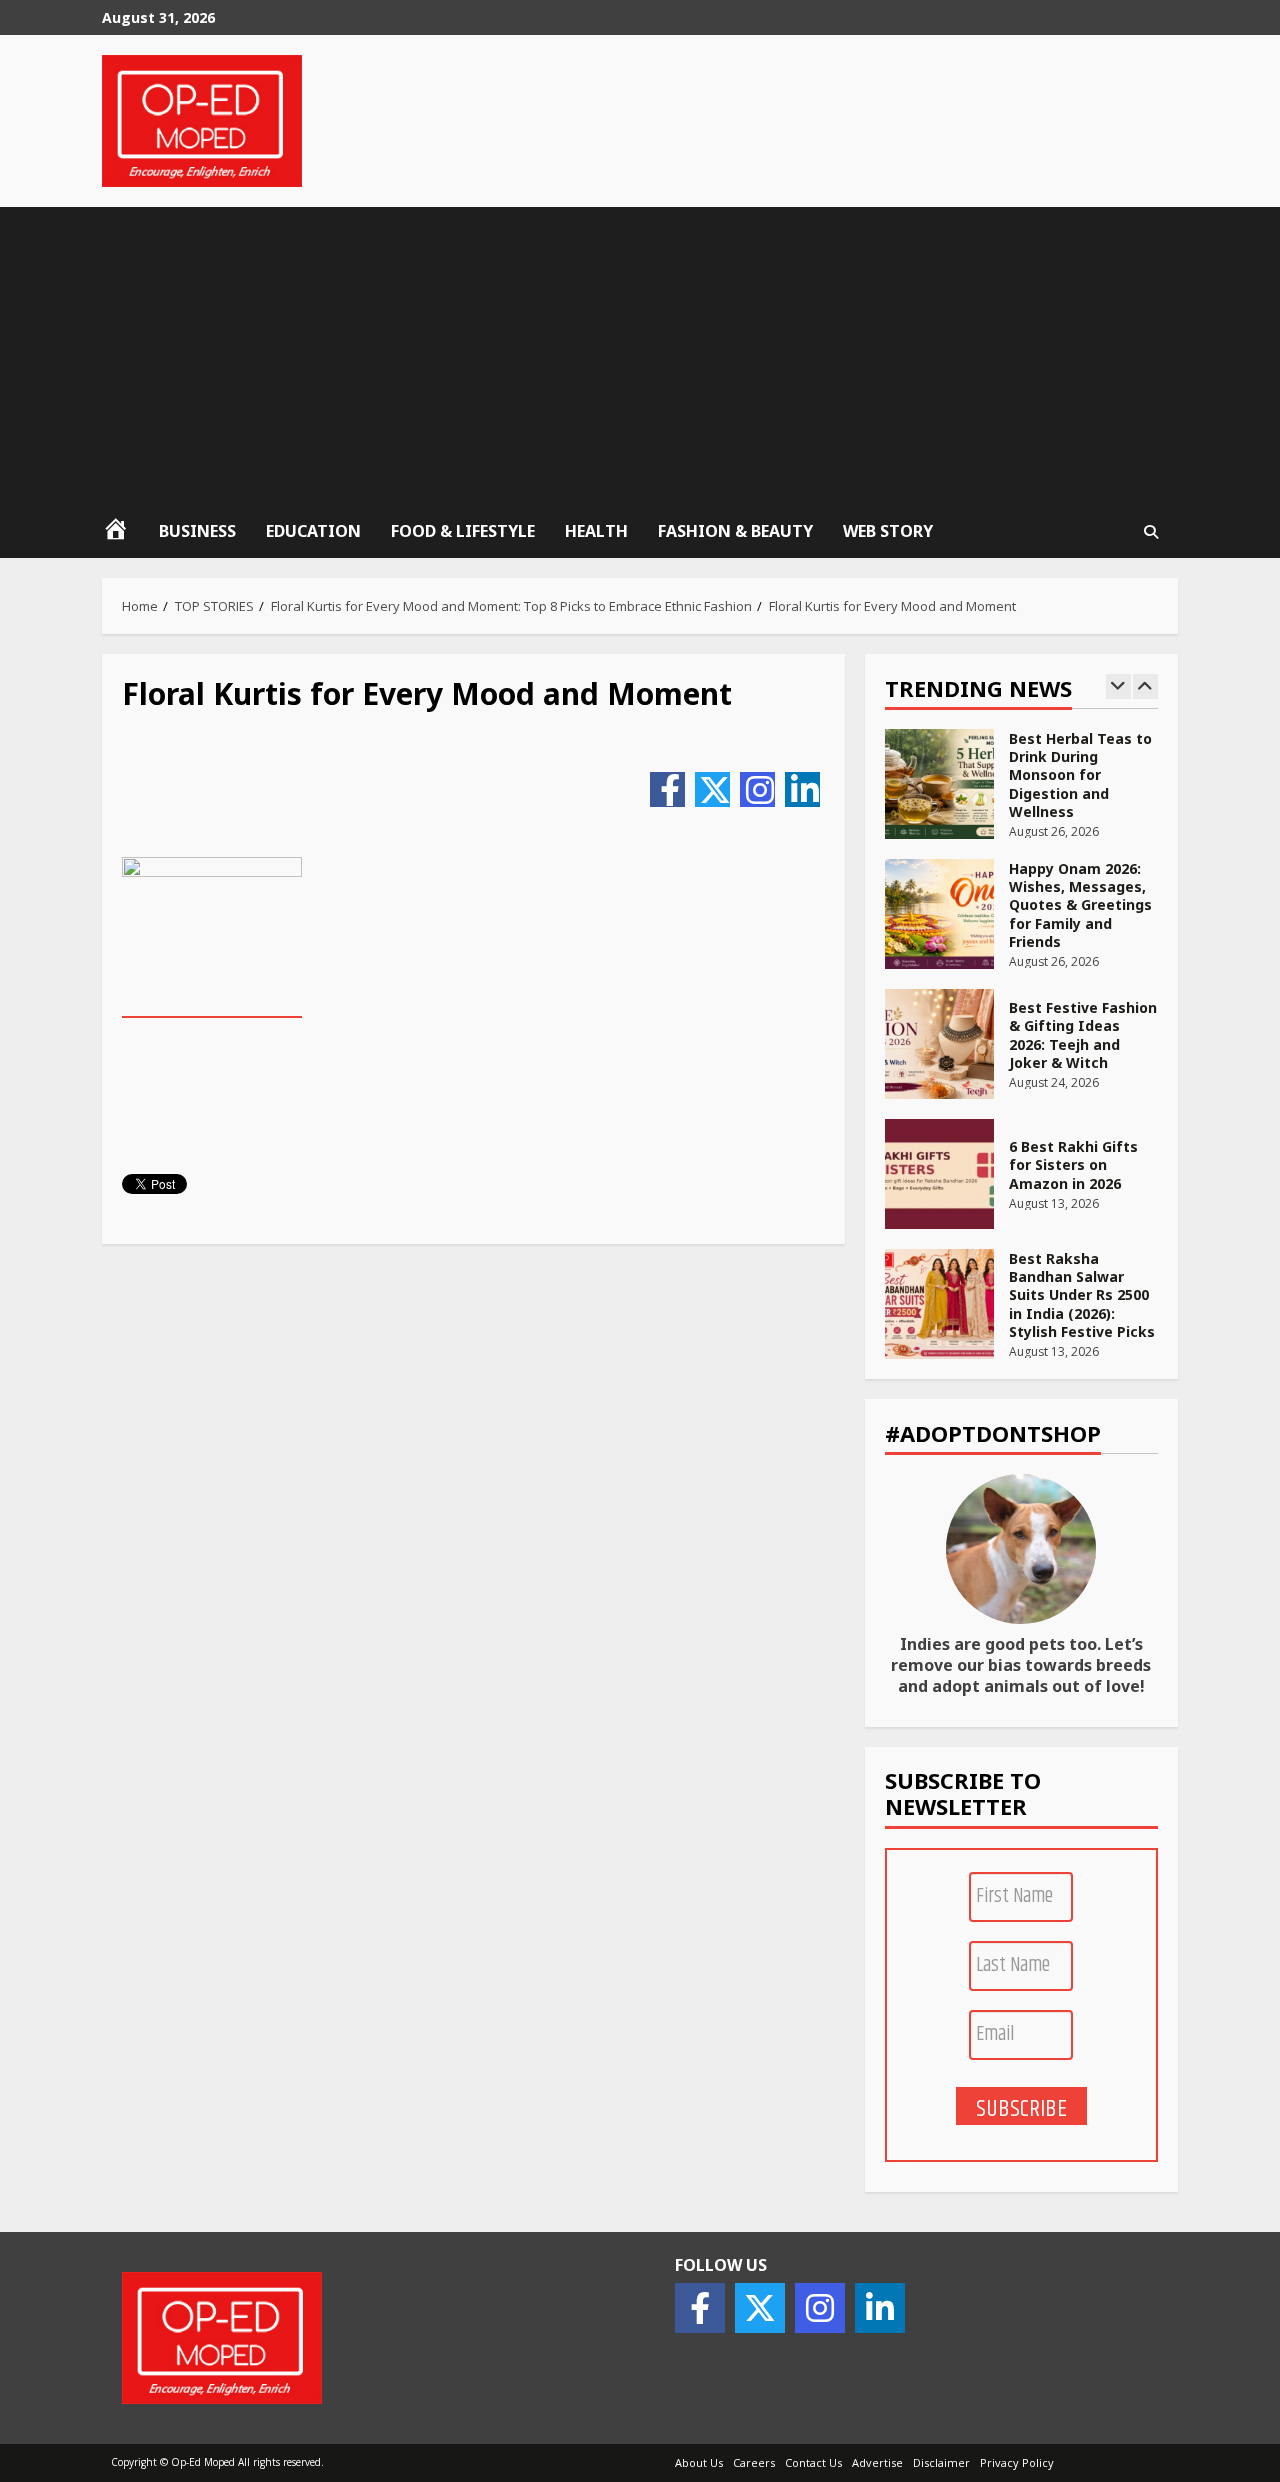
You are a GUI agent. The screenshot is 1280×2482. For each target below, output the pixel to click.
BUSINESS (197, 531)
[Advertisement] (640, 357)
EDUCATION (313, 531)
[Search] (1152, 532)
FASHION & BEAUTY (735, 531)
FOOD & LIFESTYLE (463, 531)
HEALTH (596, 531)
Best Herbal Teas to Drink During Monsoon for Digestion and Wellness (939, 784)
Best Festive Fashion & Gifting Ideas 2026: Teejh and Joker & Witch (939, 1044)
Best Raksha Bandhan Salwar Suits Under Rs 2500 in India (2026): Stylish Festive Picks (939, 1304)
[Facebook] (667, 789)
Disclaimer (941, 2462)
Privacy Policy (1017, 2462)
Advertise (877, 2462)
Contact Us (813, 2462)
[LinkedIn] (802, 789)
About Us (699, 2462)
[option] (1021, 794)
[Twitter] (712, 789)
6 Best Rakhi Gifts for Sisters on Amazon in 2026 (939, 1174)
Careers (754, 2462)
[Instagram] (757, 789)
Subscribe (1021, 2108)
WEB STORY (888, 531)
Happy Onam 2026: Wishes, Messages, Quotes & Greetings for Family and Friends (939, 914)
